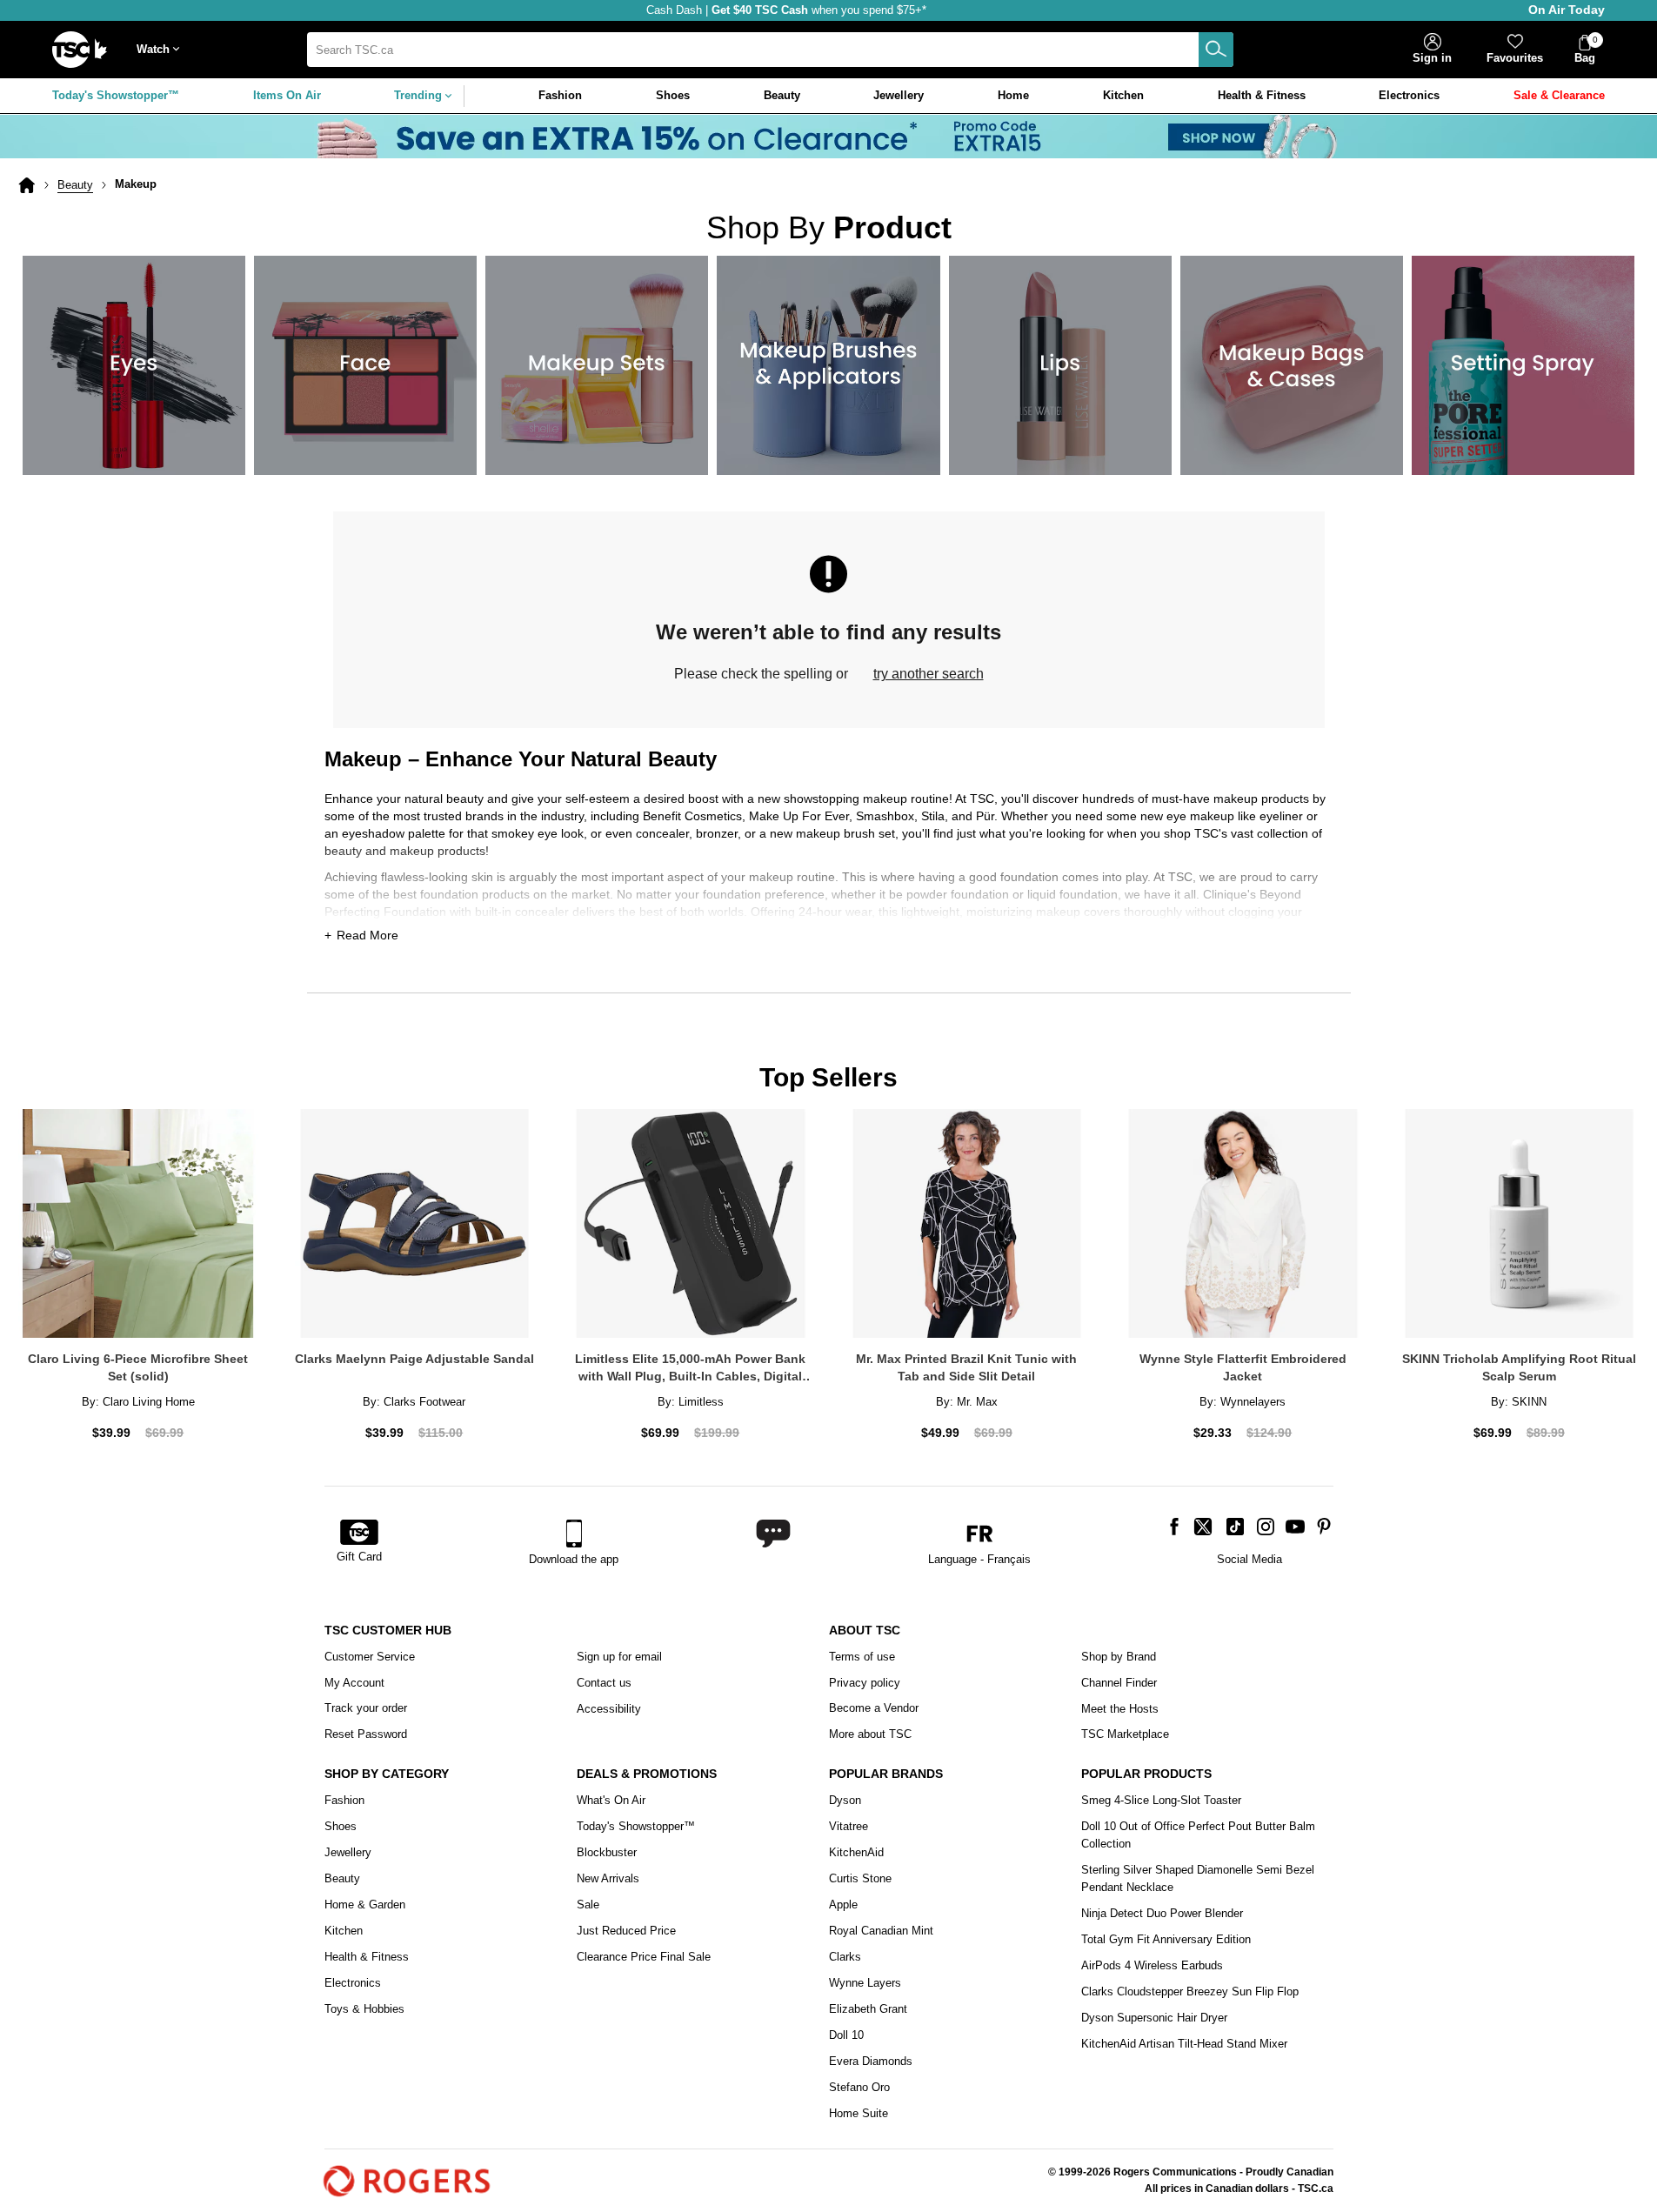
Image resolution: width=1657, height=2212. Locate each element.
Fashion (344, 1800)
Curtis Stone (860, 1878)
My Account (354, 1683)
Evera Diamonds (871, 2061)
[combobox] (771, 50)
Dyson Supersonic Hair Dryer (1154, 2018)
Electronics (353, 1983)
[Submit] (1216, 50)
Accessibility (609, 1709)
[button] (162, 50)
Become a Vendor (874, 1708)
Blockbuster (607, 1852)
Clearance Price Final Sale (644, 1957)
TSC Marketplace (1125, 1734)
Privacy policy (865, 1683)
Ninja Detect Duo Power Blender (1162, 1913)
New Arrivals (608, 1878)
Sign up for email (619, 1657)
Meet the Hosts (1120, 1709)
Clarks (845, 1957)
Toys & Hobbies (364, 2009)
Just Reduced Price (626, 1931)
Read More (367, 935)
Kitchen (344, 1931)
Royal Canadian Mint (881, 1931)
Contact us (604, 1683)
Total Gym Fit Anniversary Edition (1166, 1939)
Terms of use (862, 1657)
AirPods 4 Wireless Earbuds (1152, 1965)
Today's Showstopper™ (116, 95)
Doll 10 (846, 2035)
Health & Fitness (367, 1957)
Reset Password (366, 1734)
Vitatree (849, 1826)
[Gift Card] (359, 1534)
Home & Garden (365, 1905)
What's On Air (611, 1800)
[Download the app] (574, 1534)
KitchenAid (856, 1852)
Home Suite (859, 2113)
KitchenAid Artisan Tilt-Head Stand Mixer (1184, 2044)
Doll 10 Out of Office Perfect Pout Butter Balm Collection (1198, 1835)
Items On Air (287, 95)
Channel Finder (1119, 1683)
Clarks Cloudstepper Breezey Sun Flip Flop (1190, 1991)
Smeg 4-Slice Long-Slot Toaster (1161, 1800)
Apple (843, 1905)
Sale (588, 1905)
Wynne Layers (865, 1983)
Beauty (75, 185)
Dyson (845, 1800)
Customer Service (370, 1657)
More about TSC (870, 1734)
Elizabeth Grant (868, 2009)
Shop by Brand (1119, 1657)
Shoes (341, 1826)
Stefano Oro (859, 2087)
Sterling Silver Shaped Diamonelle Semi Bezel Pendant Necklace (1198, 1878)
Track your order (366, 1708)
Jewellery (348, 1852)
